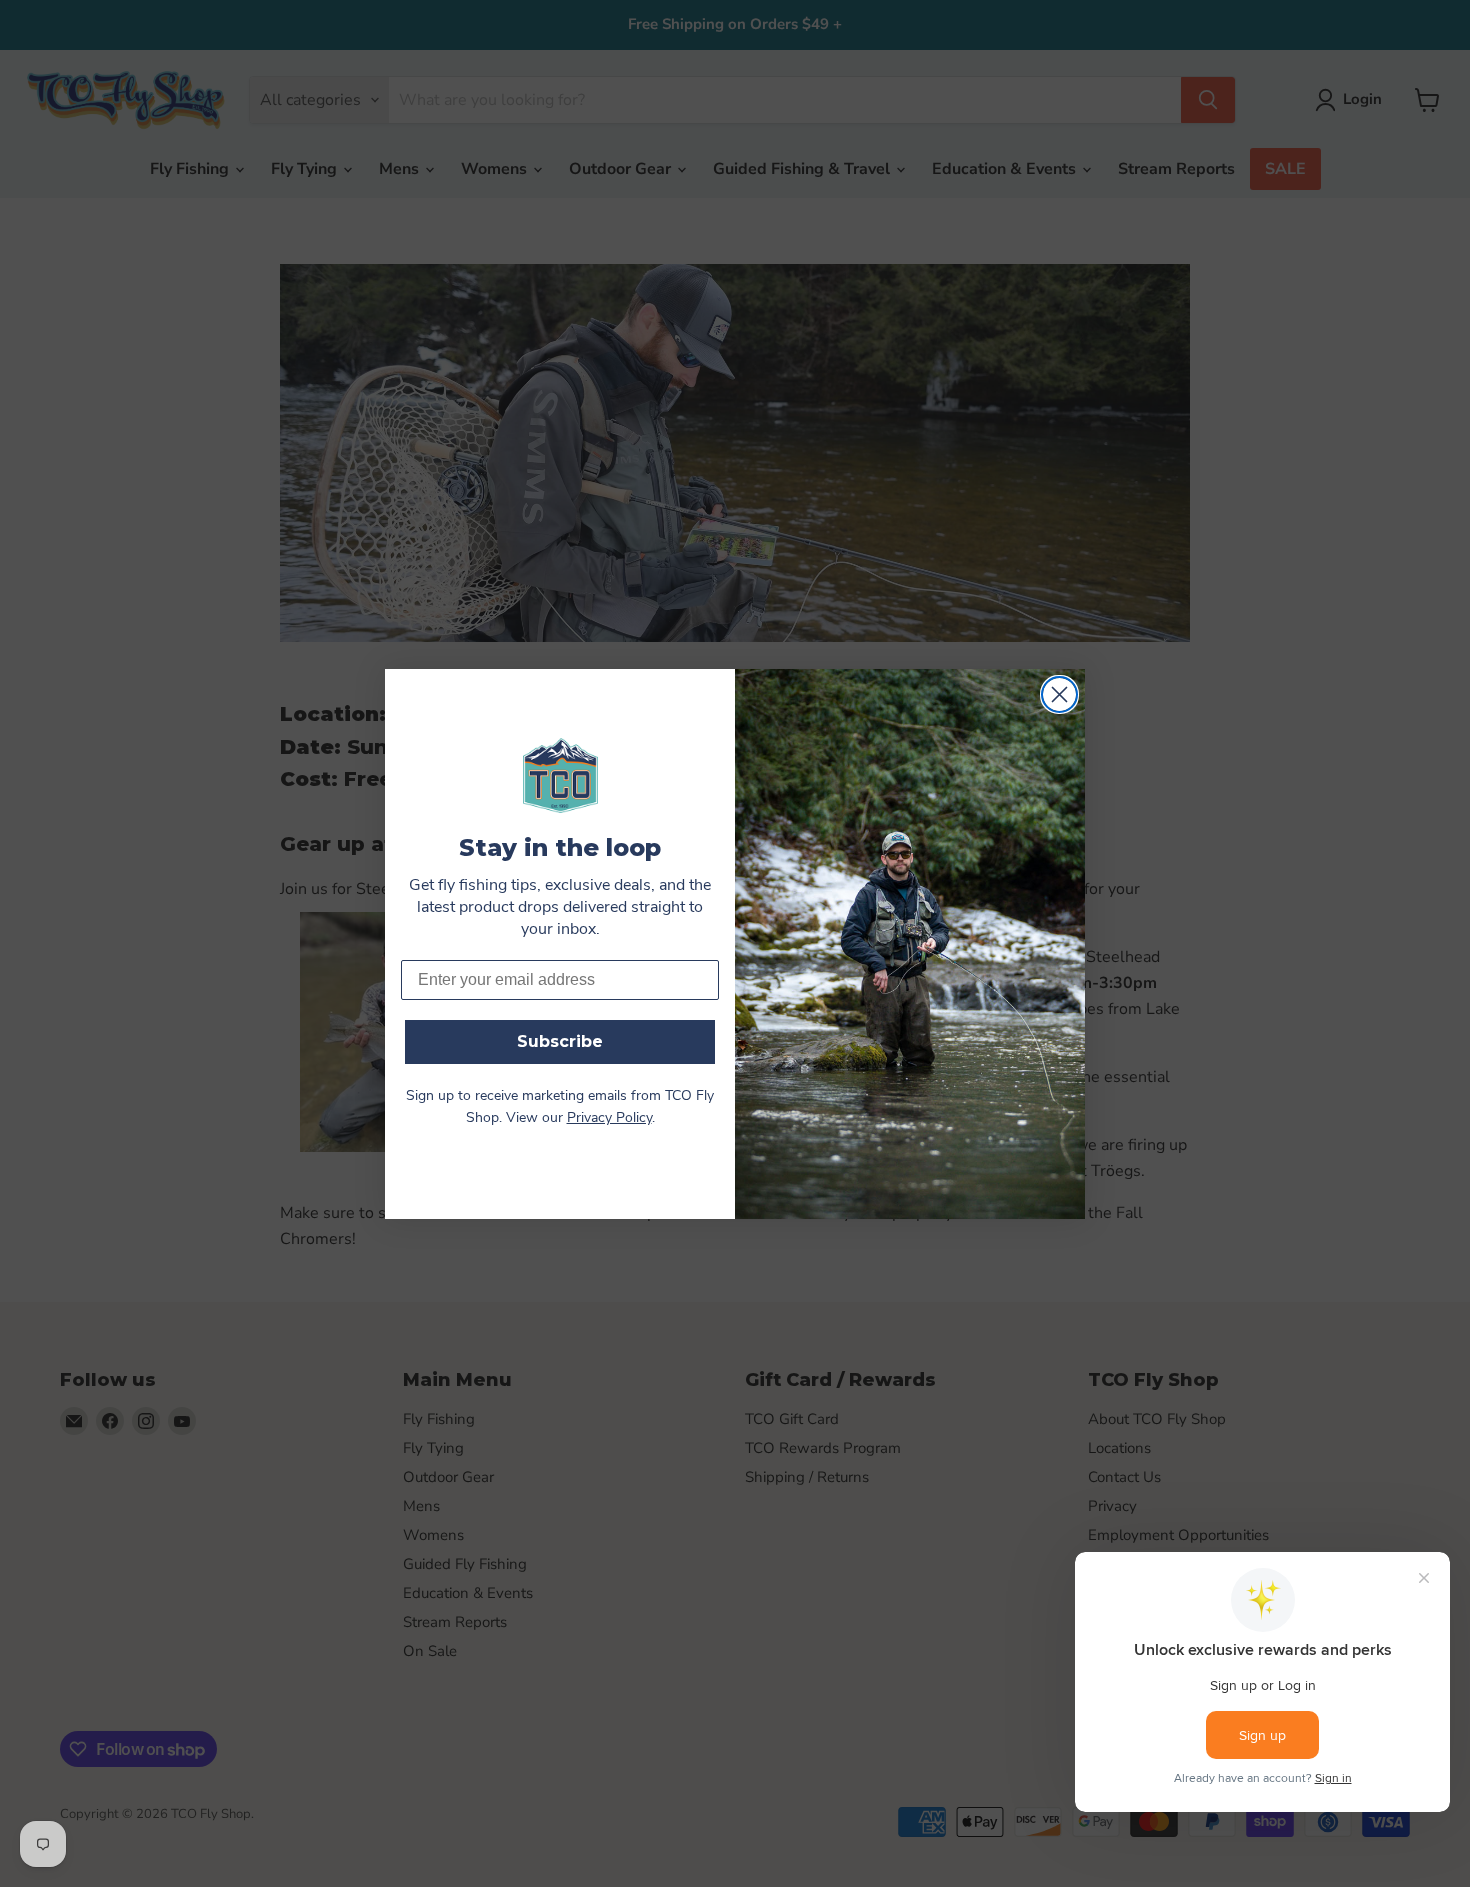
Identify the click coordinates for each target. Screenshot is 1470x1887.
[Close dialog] (1059, 694)
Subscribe (560, 1041)
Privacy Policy (609, 1118)
